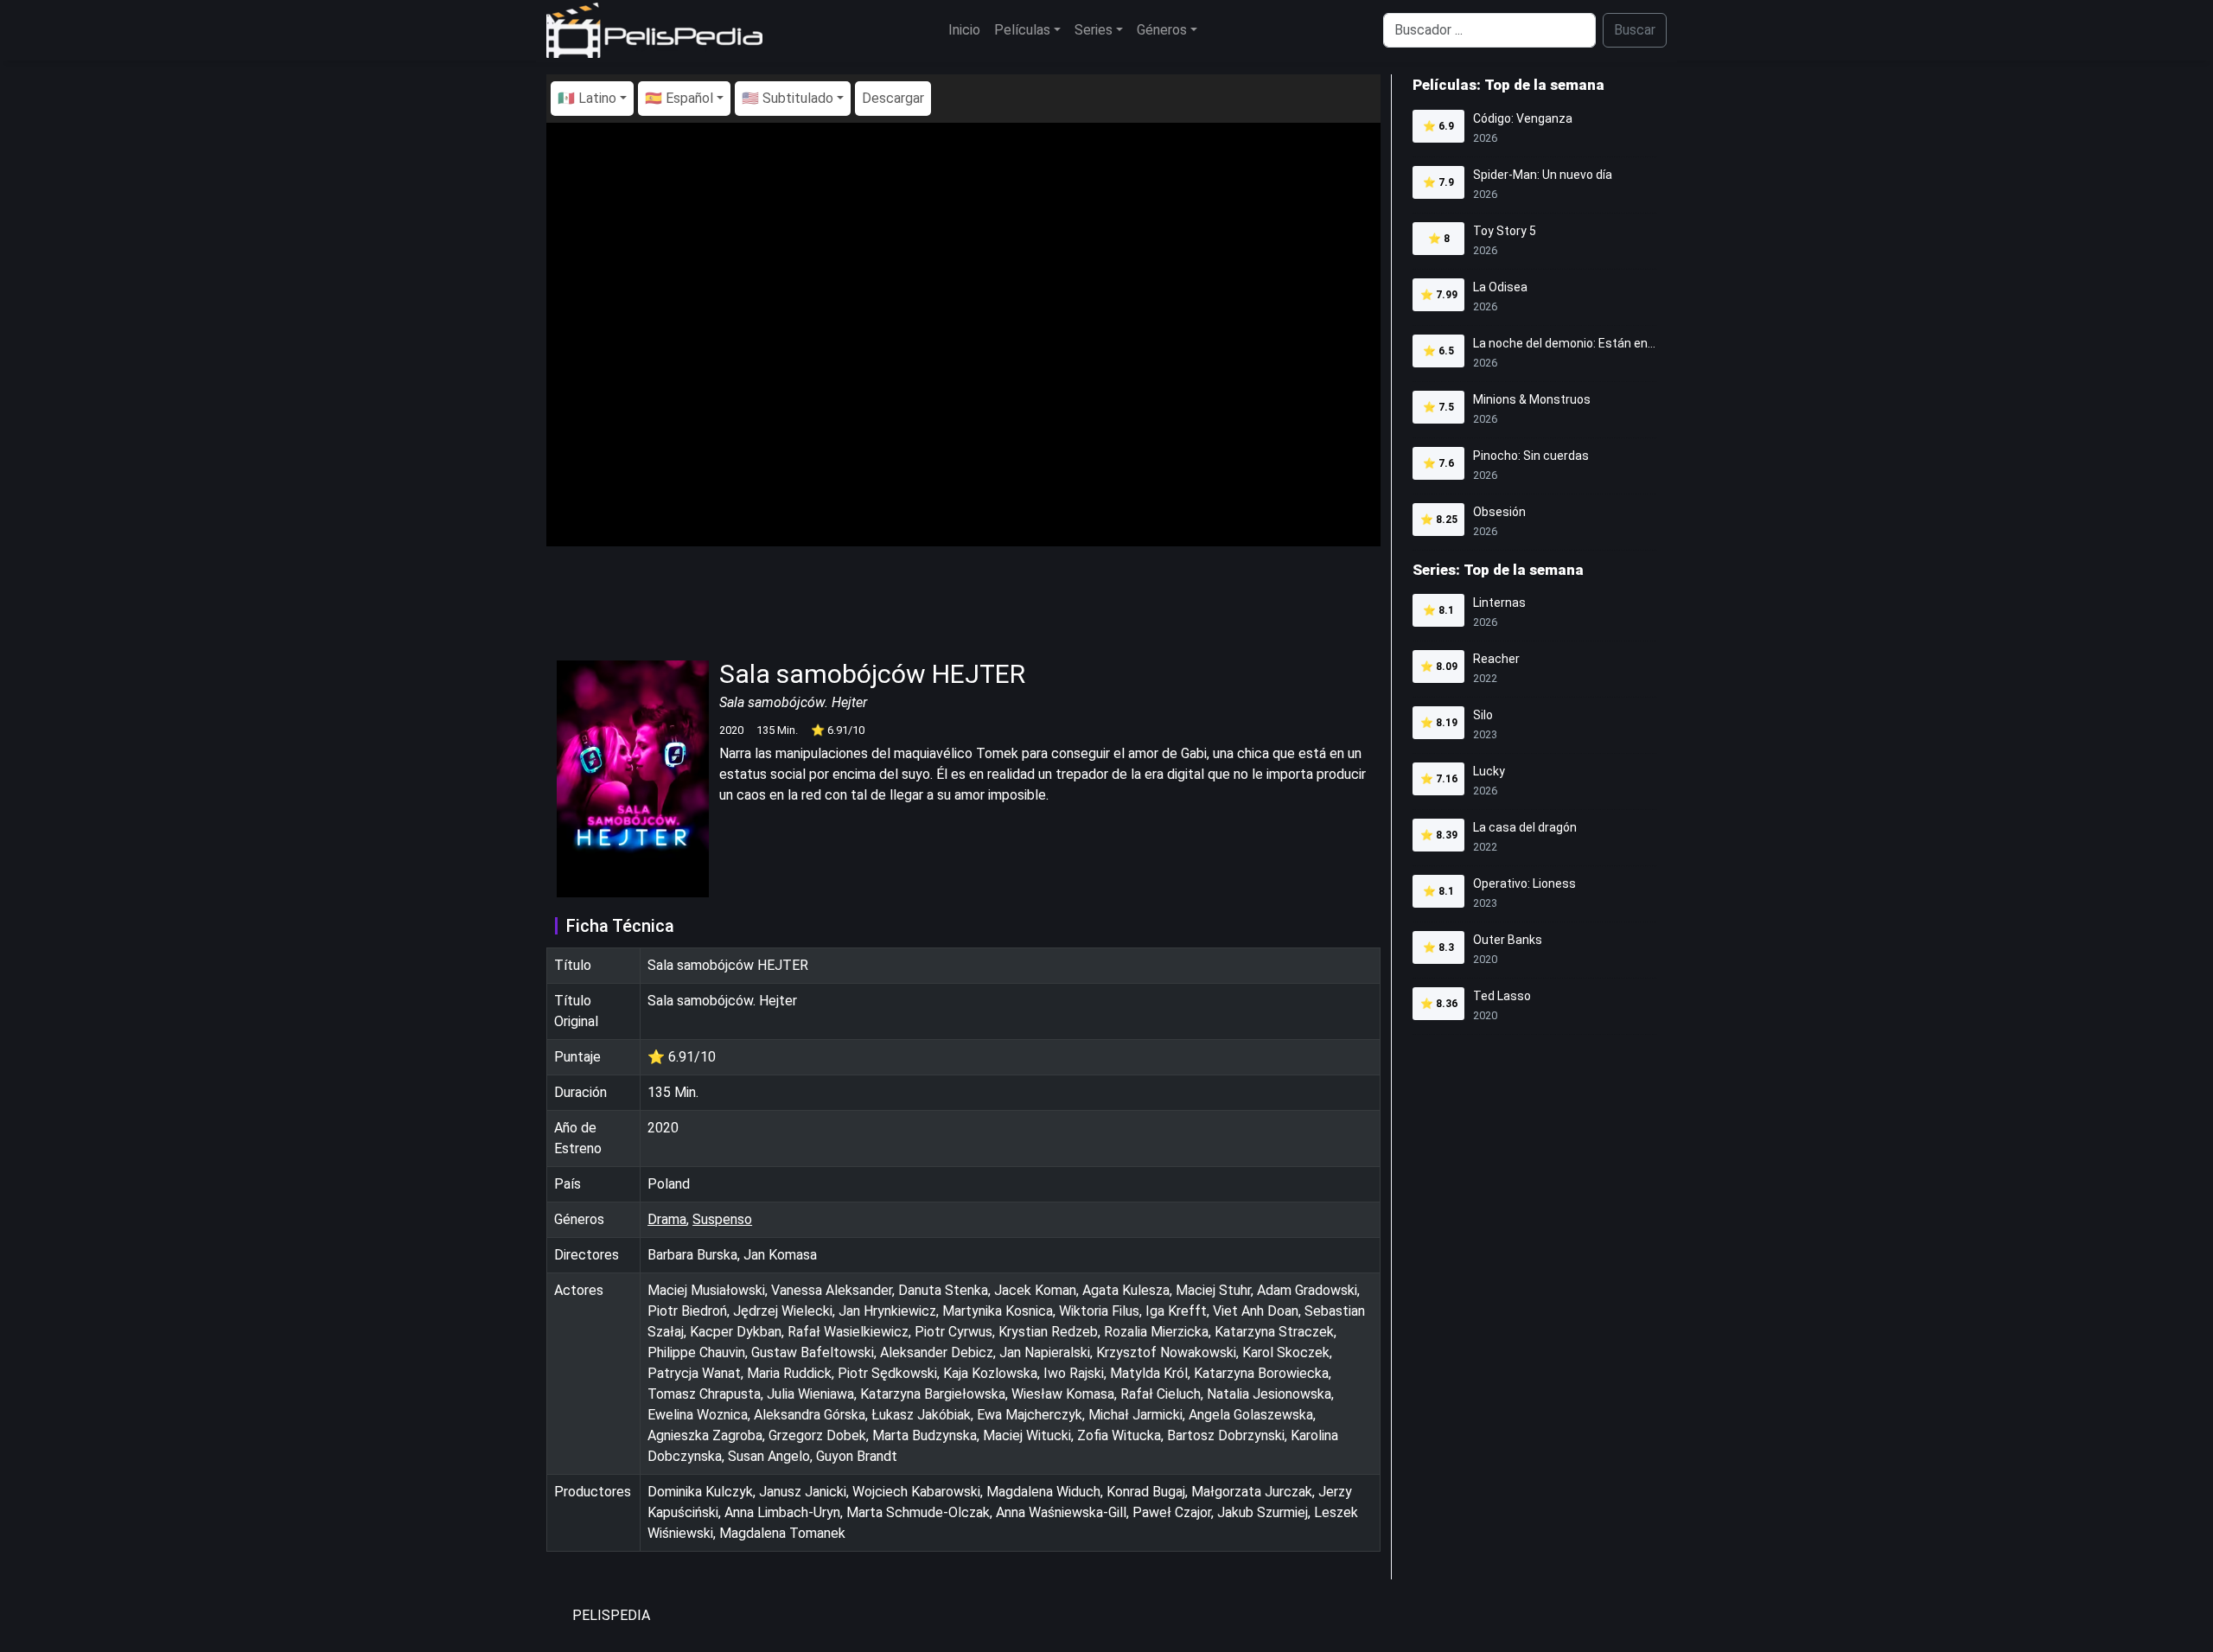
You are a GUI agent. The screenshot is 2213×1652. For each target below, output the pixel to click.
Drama (667, 1219)
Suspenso (722, 1219)
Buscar (1635, 30)
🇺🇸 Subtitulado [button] (788, 98)
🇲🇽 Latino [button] (587, 98)
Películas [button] (1022, 30)
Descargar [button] (893, 98)
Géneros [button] (1162, 30)
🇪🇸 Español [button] (679, 98)
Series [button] (1094, 30)
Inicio (964, 30)
